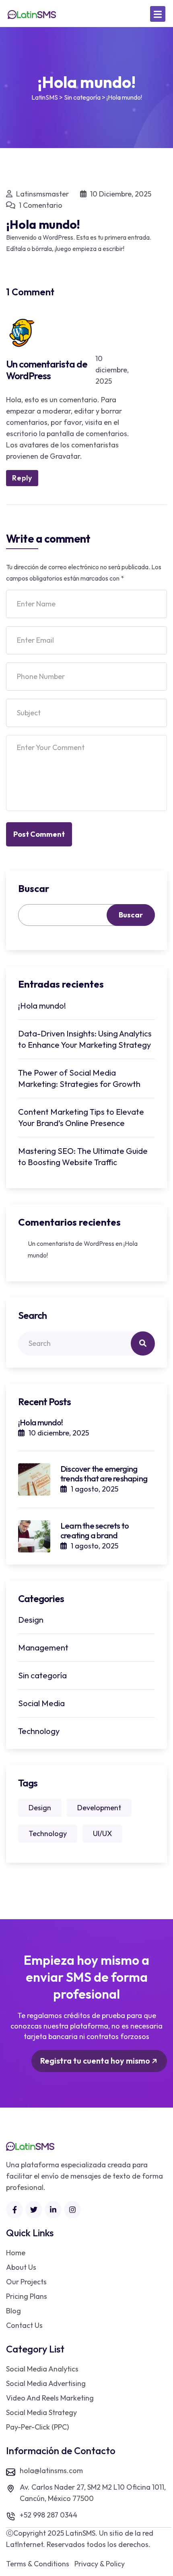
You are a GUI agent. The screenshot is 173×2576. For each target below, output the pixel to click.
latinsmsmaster (42, 194)
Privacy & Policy (100, 2564)
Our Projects (26, 2282)
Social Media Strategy (41, 2412)
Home (16, 2253)
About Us (21, 2267)
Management (43, 1647)
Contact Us (24, 2325)
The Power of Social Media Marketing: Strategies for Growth (79, 1078)
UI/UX (102, 1833)
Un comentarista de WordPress (47, 370)
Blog (13, 2311)
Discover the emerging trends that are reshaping (104, 1474)
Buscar (34, 888)
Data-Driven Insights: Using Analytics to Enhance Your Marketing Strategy (85, 1039)
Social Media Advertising (46, 2383)
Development (99, 1808)
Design (31, 1620)
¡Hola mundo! (42, 1006)
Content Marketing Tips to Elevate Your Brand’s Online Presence (81, 1117)
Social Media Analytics (42, 2369)
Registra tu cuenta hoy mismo (96, 2061)
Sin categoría (42, 1675)
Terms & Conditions (38, 2564)
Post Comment (39, 834)
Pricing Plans (27, 2296)
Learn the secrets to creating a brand (95, 1530)
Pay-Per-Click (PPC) (37, 2427)
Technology (39, 1731)
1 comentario (40, 205)
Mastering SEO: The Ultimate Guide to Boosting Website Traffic (83, 1156)
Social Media (41, 1703)
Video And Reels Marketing (50, 2398)
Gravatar (65, 456)
